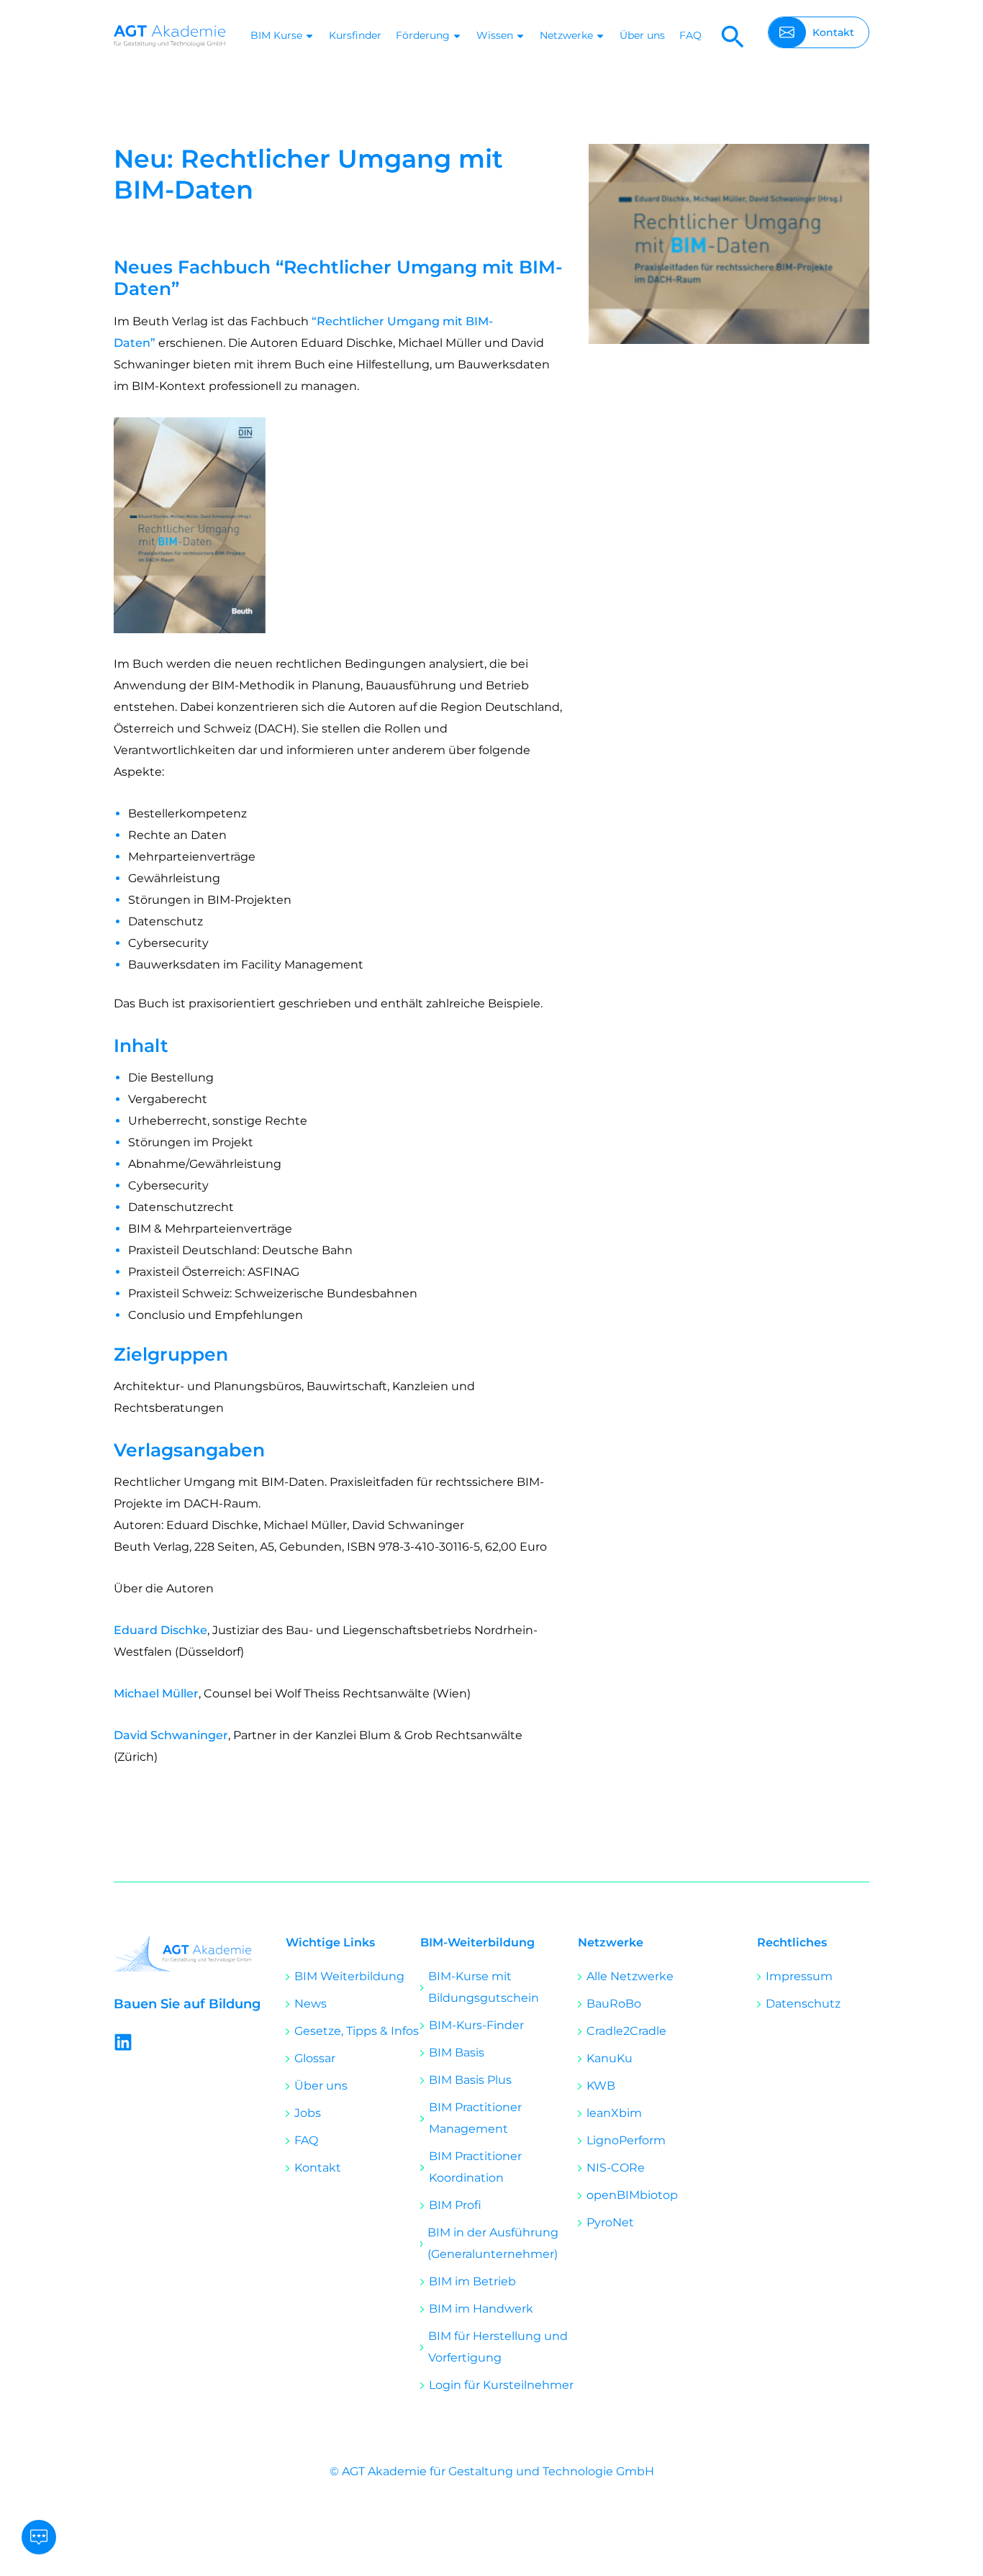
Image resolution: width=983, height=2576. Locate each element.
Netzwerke (566, 35)
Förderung (423, 35)
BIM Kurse (276, 35)
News (311, 2004)
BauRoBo (614, 2004)
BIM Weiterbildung (349, 1976)
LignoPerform (626, 2140)
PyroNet (610, 2222)
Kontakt (318, 2168)
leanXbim (614, 2113)
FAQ (690, 35)
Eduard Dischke (160, 1630)
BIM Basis (457, 2053)
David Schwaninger (171, 1735)
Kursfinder (355, 35)
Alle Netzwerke (630, 1976)
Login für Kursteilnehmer (501, 2385)
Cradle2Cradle (626, 2031)
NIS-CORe (616, 2168)
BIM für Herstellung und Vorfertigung (498, 2347)
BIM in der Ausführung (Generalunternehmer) (493, 2243)
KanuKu (610, 2058)
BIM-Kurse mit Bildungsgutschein (484, 1987)
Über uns (642, 35)
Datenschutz (803, 2004)
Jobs (308, 2113)
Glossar (315, 2058)
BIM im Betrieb (472, 2281)
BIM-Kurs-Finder (476, 2025)
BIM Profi (455, 2205)
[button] (733, 36)
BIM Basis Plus (470, 2080)
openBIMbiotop (632, 2195)
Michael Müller (156, 1693)
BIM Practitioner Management (475, 2118)
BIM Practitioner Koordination (475, 2167)
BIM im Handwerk (481, 2309)
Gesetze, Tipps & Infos (357, 2031)
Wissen (495, 35)
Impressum (799, 1976)
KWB (601, 2086)
